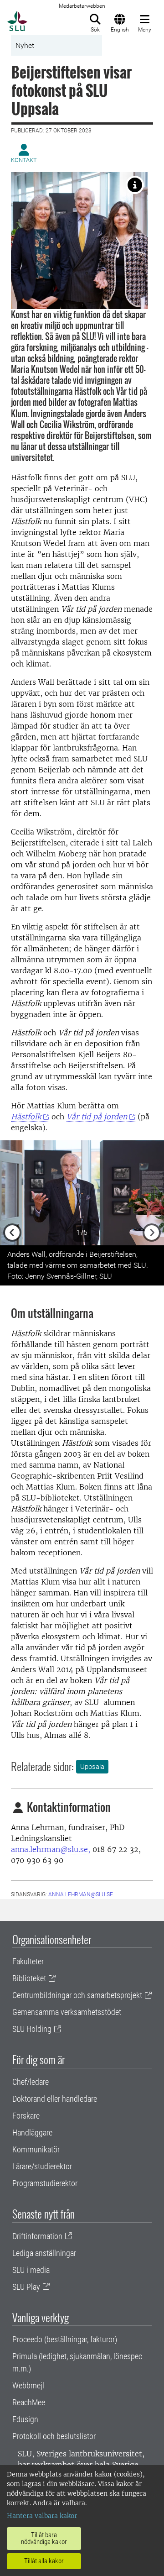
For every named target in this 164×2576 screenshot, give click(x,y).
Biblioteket (29, 1978)
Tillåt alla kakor (44, 2561)
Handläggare (32, 2133)
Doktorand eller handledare (55, 2099)
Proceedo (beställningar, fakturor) (65, 2339)
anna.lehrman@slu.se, (51, 1849)
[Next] (152, 1193)
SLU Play (26, 2287)
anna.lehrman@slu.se (81, 1894)
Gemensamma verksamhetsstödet (67, 2012)
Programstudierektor (45, 2183)
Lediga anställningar (44, 2253)
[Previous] (12, 1193)
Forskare (26, 2116)
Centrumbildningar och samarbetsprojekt (77, 1995)
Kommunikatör (36, 2149)
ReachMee (29, 2402)
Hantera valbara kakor (42, 2516)
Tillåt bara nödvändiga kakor (44, 2538)
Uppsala (92, 1767)
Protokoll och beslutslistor (54, 2436)
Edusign (25, 2419)
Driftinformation (37, 2236)
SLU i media (31, 2270)
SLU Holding (32, 2029)
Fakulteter (28, 1961)
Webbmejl (28, 2385)
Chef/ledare (31, 2082)
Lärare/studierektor (42, 2166)
